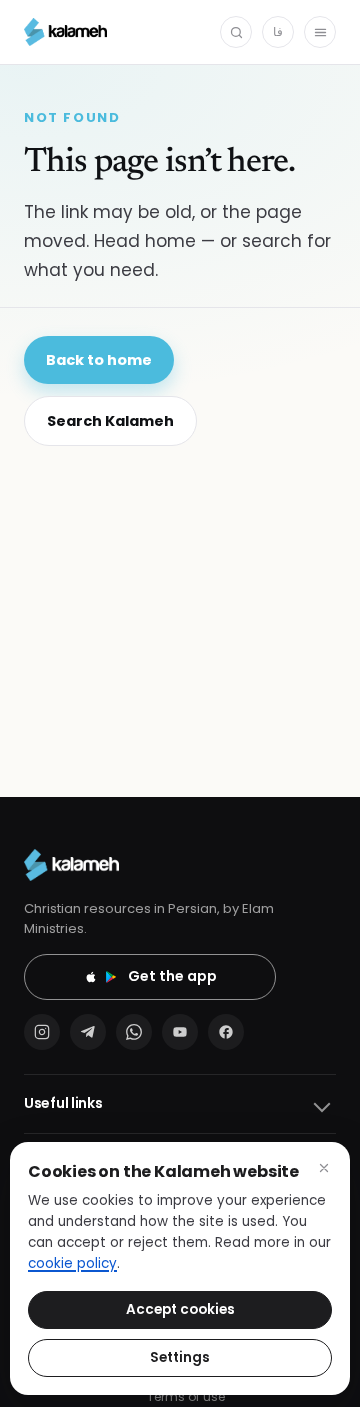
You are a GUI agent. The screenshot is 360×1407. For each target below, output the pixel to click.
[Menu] (320, 32)
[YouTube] (180, 1032)
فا (278, 31)
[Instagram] (42, 1032)
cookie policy (72, 1263)
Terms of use (186, 1396)
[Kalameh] (65, 32)
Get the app (172, 976)
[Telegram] (88, 1032)
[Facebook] (226, 1032)
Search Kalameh (110, 421)
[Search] (236, 32)
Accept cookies (180, 1309)
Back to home (99, 360)
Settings (180, 1357)
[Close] (324, 1168)
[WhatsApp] (134, 1032)
